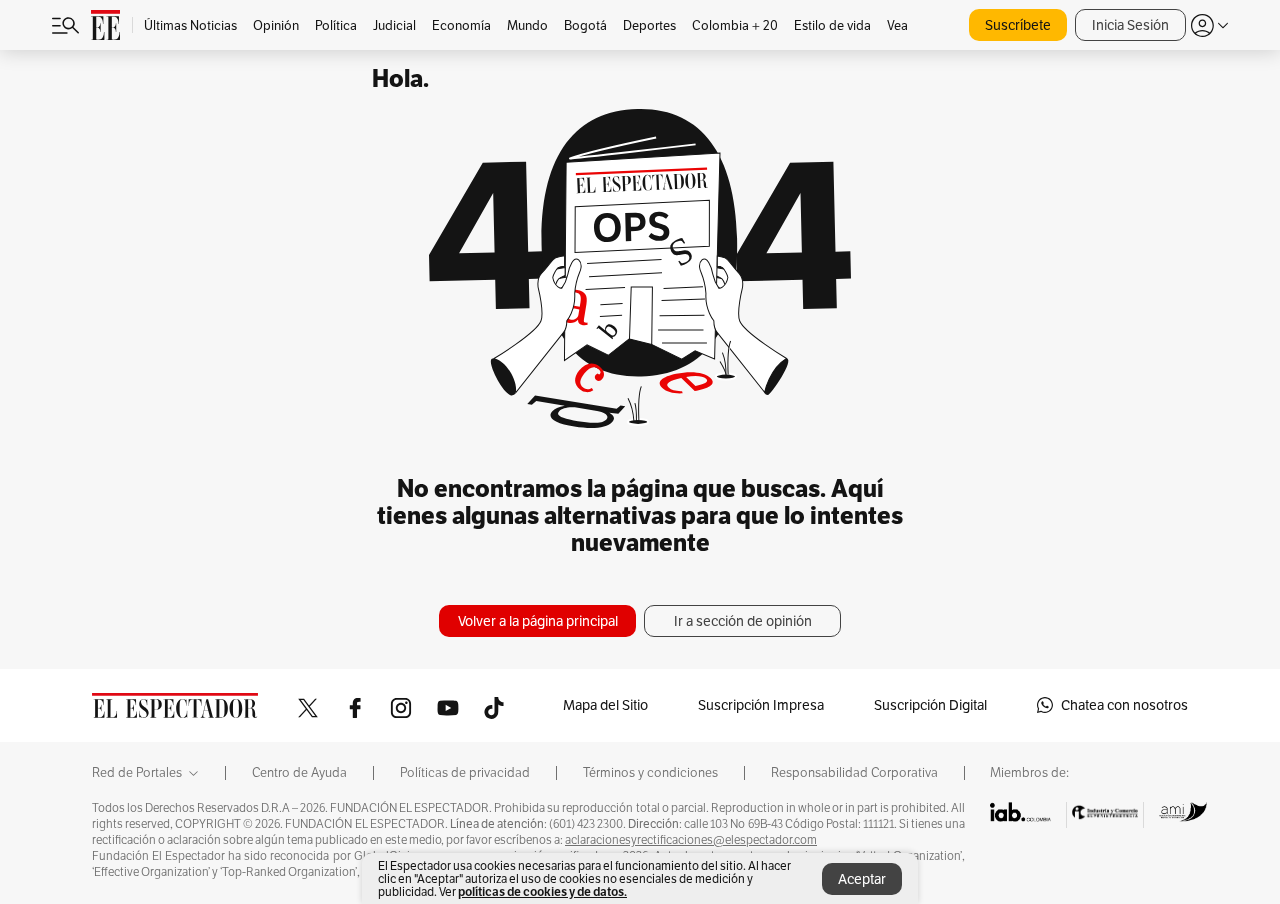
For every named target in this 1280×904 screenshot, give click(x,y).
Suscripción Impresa (761, 705)
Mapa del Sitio (605, 705)
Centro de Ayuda (299, 773)
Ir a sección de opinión (743, 621)
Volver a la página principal (538, 621)
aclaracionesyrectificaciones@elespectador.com (691, 840)
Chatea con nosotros (1124, 705)
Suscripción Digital (930, 705)
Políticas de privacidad (465, 773)
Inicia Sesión (1130, 25)
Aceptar (862, 879)
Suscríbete (1018, 25)
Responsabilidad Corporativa (854, 773)
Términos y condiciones (650, 773)
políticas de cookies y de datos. (542, 891)
